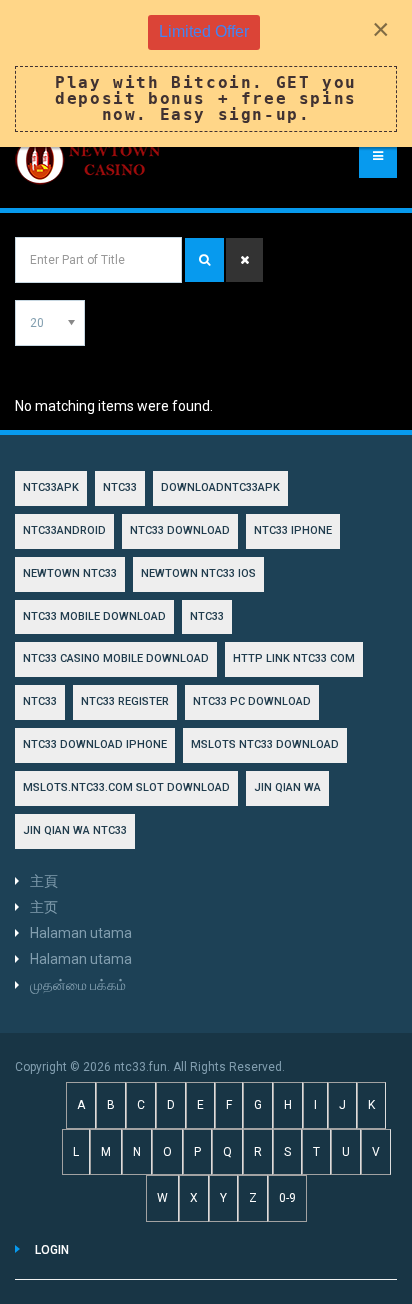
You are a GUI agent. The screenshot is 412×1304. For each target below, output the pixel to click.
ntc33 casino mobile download (116, 658)
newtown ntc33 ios (198, 573)
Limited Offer (204, 31)
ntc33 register (125, 701)
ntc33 (207, 616)
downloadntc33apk (220, 487)
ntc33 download (180, 530)
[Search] (204, 260)
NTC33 (120, 487)
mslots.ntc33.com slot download (126, 787)
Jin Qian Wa (287, 787)
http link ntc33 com (294, 658)
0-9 (287, 1198)
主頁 (44, 881)
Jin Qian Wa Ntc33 (75, 830)
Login (52, 1250)
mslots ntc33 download (265, 744)
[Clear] (244, 260)
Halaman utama (81, 933)
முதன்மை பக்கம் (78, 985)
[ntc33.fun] (90, 160)
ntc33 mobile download (94, 616)
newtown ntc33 (70, 573)
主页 (44, 907)
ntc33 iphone (293, 530)
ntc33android (64, 530)
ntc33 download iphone (95, 744)
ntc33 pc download (252, 701)
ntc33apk (51, 487)
